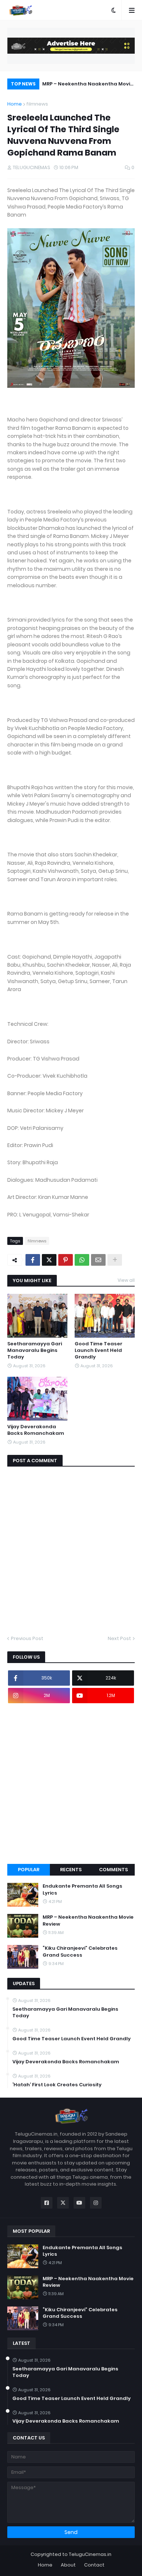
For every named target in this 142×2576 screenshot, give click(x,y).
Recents (71, 1870)
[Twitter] (49, 1260)
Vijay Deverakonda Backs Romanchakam (36, 1430)
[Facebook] (33, 1260)
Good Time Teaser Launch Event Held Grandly (98, 1350)
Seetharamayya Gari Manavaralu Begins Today (35, 1350)
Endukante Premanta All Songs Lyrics (82, 1889)
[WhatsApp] (82, 1260)
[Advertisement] (71, 1784)
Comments (113, 1870)
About (68, 2565)
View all (126, 1280)
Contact (94, 2565)
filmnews (37, 104)
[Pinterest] (66, 1260)
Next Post (119, 1638)
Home (15, 104)
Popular (29, 1870)
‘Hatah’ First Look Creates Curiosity (57, 2085)
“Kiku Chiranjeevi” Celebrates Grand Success (80, 1952)
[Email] (98, 1260)
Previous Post (27, 1638)
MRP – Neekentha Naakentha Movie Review (88, 85)
